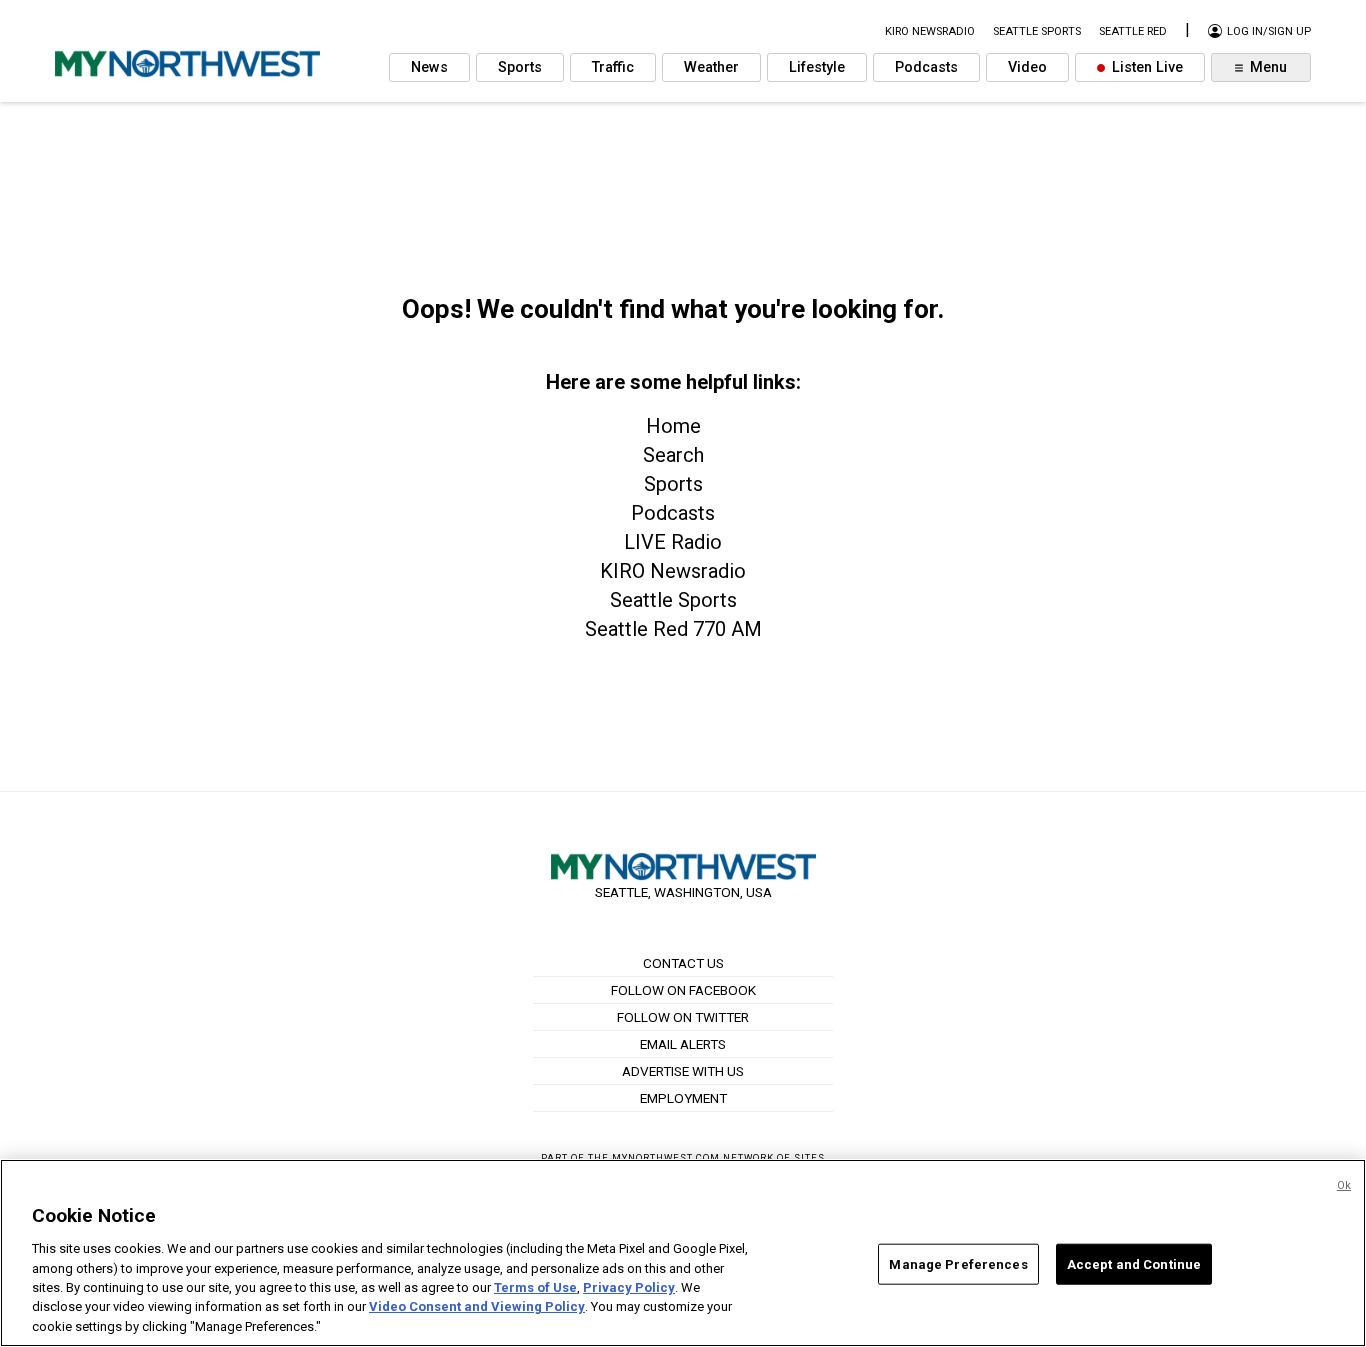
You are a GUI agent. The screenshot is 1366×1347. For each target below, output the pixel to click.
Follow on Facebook (683, 990)
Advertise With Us (683, 1071)
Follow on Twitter (683, 1017)
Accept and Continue (1134, 1263)
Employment (683, 1098)
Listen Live (1145, 67)
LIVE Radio (673, 542)
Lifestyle (817, 67)
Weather (711, 67)
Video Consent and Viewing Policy (477, 1307)
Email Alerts (683, 1044)
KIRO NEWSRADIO (930, 31)
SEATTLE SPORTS (1037, 31)
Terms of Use (535, 1287)
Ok (1344, 1185)
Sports (520, 67)
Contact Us (683, 963)
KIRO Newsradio (673, 571)
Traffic (613, 67)
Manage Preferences (958, 1263)
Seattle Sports (673, 600)
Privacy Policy (629, 1287)
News (429, 67)
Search (673, 455)
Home (673, 426)
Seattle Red (1133, 31)
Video (1027, 67)
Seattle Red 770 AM (673, 629)
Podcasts (926, 67)
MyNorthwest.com (666, 1157)
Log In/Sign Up (1267, 31)
